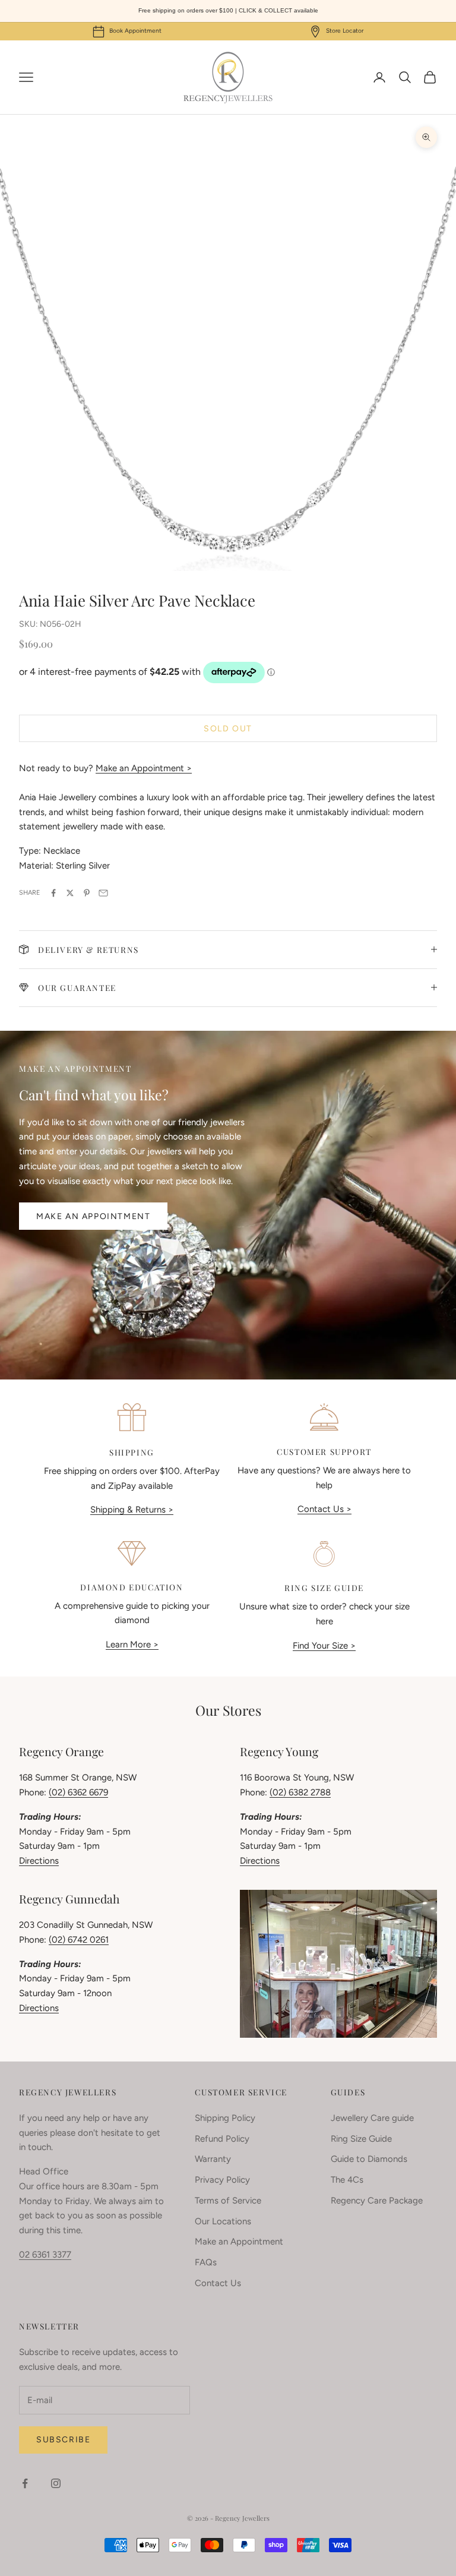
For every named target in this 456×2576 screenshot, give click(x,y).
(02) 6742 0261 (79, 1940)
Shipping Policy (225, 2118)
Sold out (228, 729)
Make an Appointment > (144, 768)
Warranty (213, 2159)
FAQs (206, 2262)
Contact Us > (324, 1509)
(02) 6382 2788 (300, 1792)
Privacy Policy (222, 2180)
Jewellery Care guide (372, 2118)
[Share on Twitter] (70, 893)
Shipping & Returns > (132, 1510)
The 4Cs (347, 2180)
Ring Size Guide (361, 2139)
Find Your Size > (324, 1646)
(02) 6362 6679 (78, 1792)
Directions (39, 1861)
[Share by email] (103, 893)
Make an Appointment (93, 1216)
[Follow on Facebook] (25, 2483)
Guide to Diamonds (369, 2159)
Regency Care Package (377, 2201)
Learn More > (132, 1644)
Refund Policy (222, 2139)
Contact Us (218, 2283)
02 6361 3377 (45, 2255)
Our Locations (223, 2221)
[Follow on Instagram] (56, 2483)
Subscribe (63, 2440)
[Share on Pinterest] (87, 893)
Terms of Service (228, 2201)
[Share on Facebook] (53, 893)
